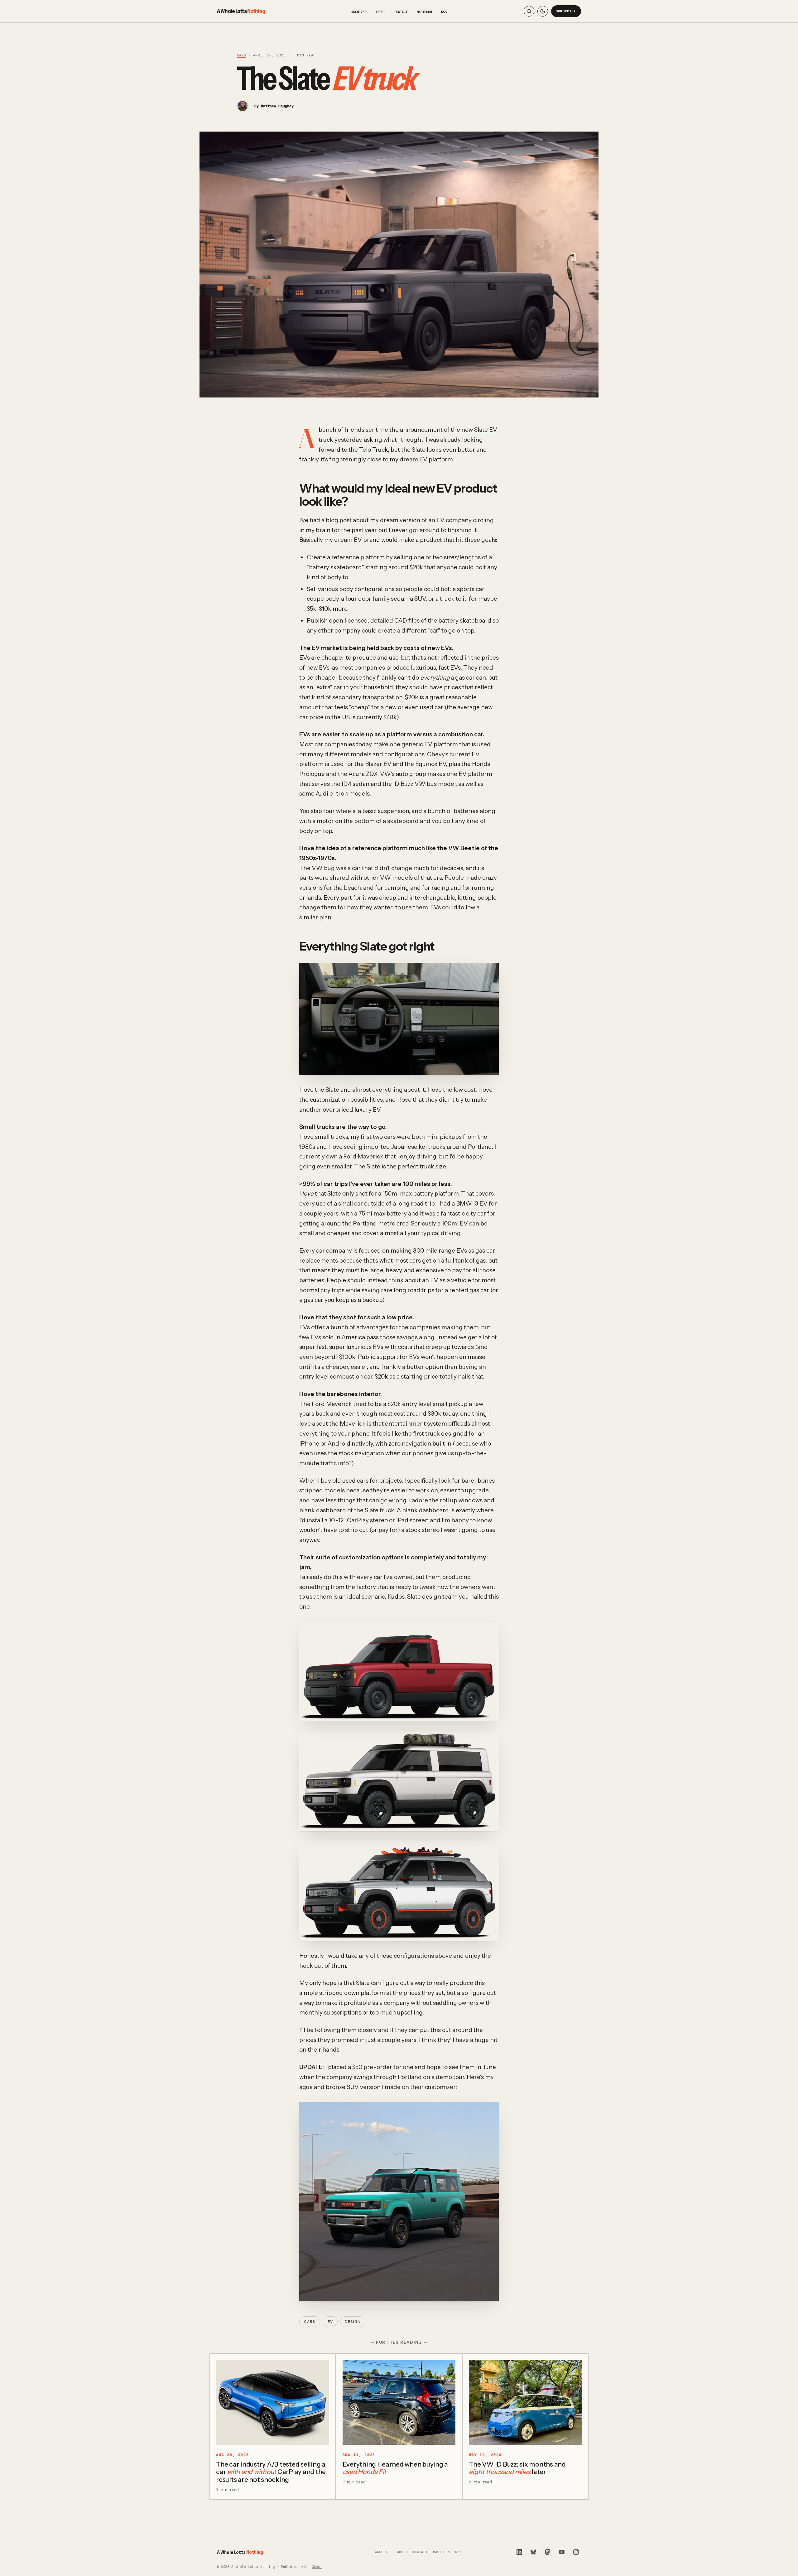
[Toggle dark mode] (543, 11)
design (353, 2322)
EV (330, 2322)
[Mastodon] (548, 2552)
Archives (359, 12)
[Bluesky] (533, 2552)
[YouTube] (562, 2552)
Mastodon (424, 12)
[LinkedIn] (519, 2552)
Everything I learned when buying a (395, 2468)
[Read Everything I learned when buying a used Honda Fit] (399, 2402)
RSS (444, 12)
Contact (401, 12)
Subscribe (566, 11)
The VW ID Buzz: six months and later (517, 2468)
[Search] (529, 11)
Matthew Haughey (277, 106)
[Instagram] (576, 2552)
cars (242, 55)
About (380, 12)
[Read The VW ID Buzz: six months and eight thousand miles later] (525, 2402)
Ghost (317, 2567)
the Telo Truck (368, 450)
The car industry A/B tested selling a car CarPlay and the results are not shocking (271, 2472)
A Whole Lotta (241, 11)
